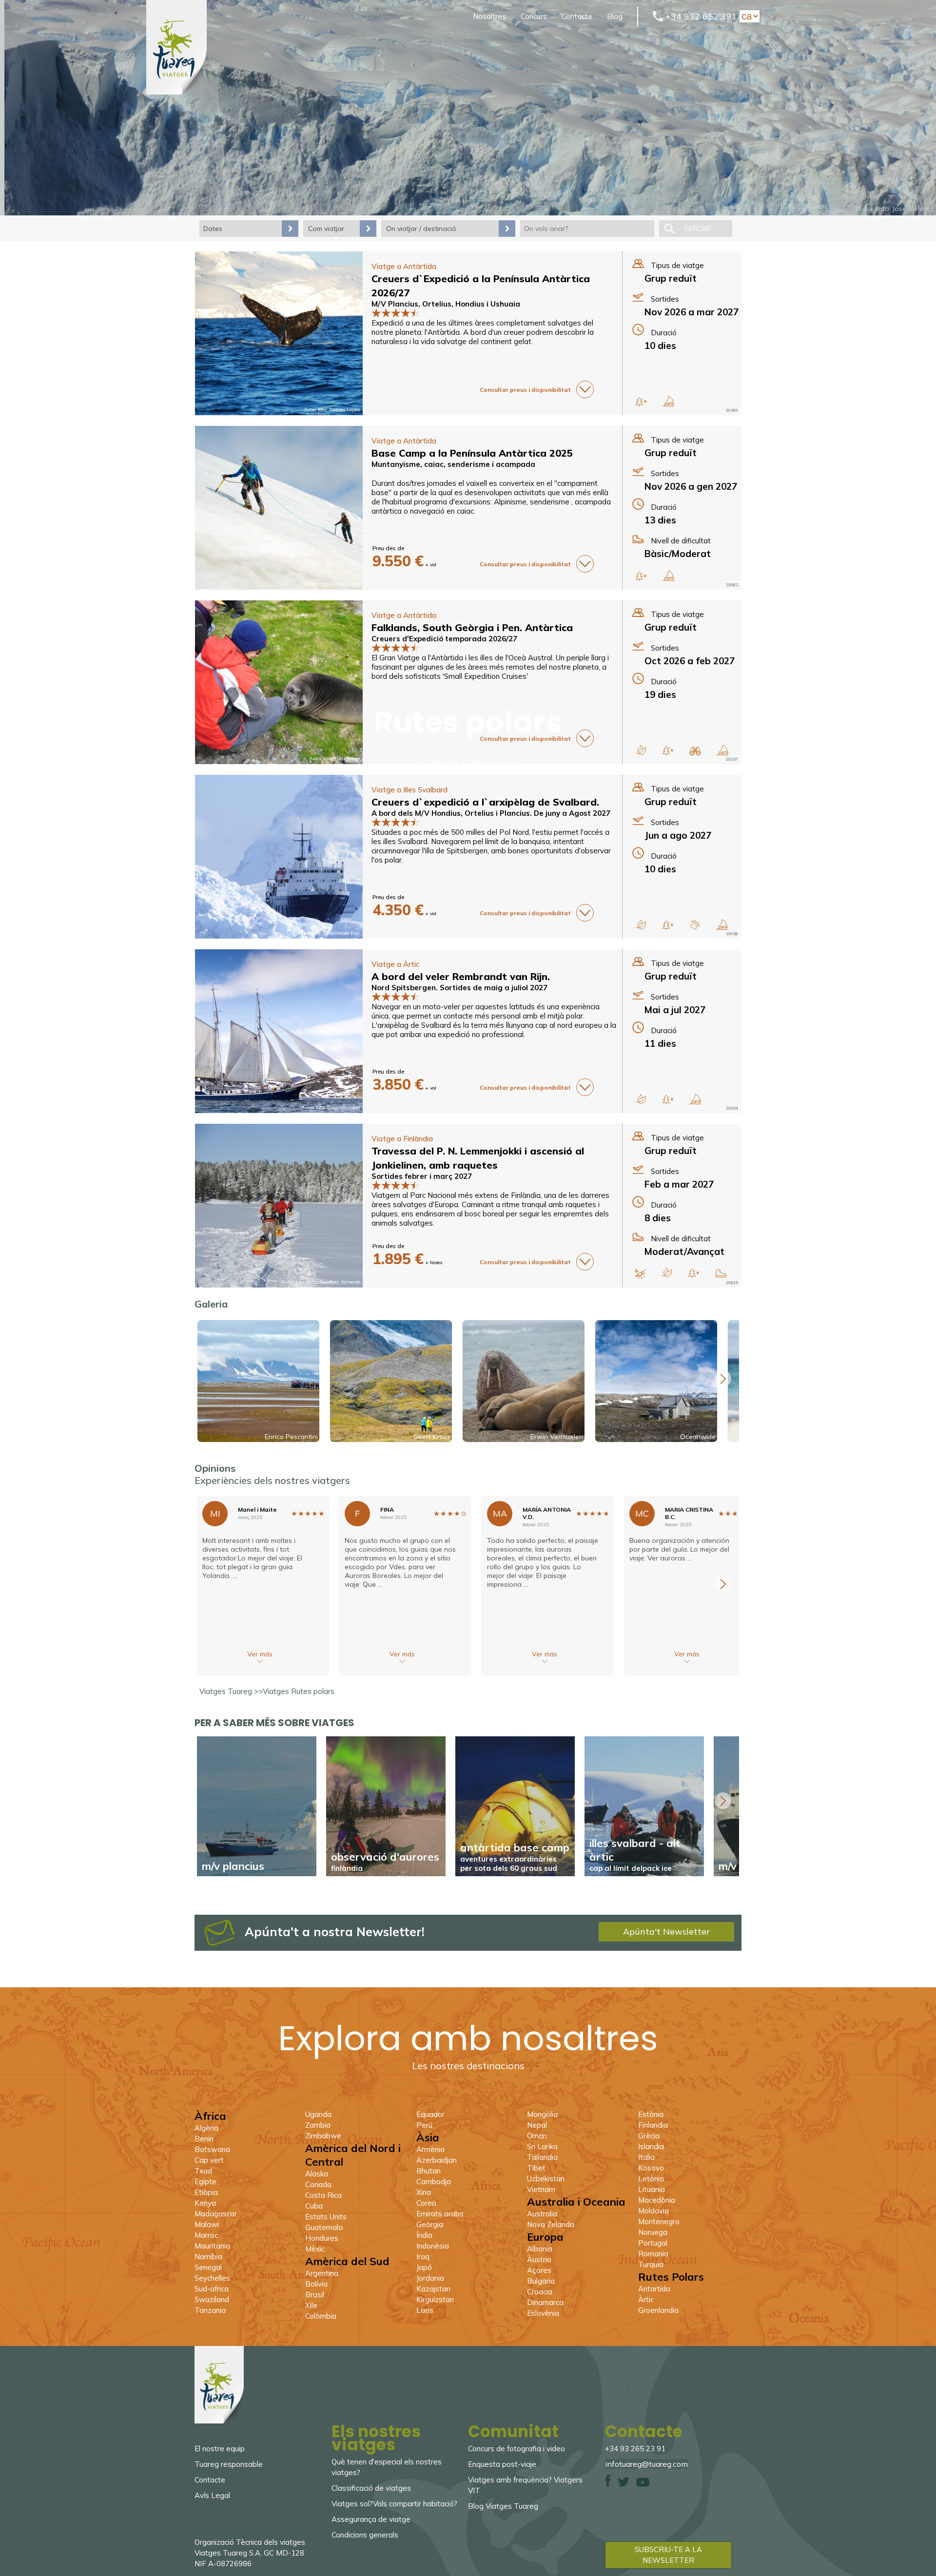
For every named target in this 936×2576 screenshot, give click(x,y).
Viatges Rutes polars (299, 1691)
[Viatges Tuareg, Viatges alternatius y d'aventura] (176, 92)
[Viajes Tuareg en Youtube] (643, 2484)
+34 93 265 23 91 (635, 2449)
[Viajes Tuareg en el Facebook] (608, 2484)
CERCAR (698, 229)
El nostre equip (220, 2449)
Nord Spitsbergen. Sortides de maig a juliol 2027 (459, 988)
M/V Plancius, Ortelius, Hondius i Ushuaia (446, 304)
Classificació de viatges (371, 2488)
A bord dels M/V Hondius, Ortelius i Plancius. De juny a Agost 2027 (491, 813)
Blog (615, 16)
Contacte (577, 16)
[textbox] (587, 229)
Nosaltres (489, 16)
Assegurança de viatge (371, 2519)
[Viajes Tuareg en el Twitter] (624, 2484)
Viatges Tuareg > (229, 1691)
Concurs (534, 16)
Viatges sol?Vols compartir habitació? (394, 2504)
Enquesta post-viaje (502, 2464)
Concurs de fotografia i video (517, 2449)
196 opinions (494, 763)
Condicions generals (365, 2535)
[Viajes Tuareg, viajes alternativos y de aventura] (219, 2421)
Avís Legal (212, 2495)
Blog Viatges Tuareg (503, 2506)
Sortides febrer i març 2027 (422, 1176)
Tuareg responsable (229, 2464)
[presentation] (723, 1379)
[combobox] (587, 229)
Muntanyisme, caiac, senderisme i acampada (453, 464)
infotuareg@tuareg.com (646, 2464)
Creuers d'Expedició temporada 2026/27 (444, 639)
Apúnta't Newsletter (666, 1932)
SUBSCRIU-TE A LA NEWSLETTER (668, 2555)
